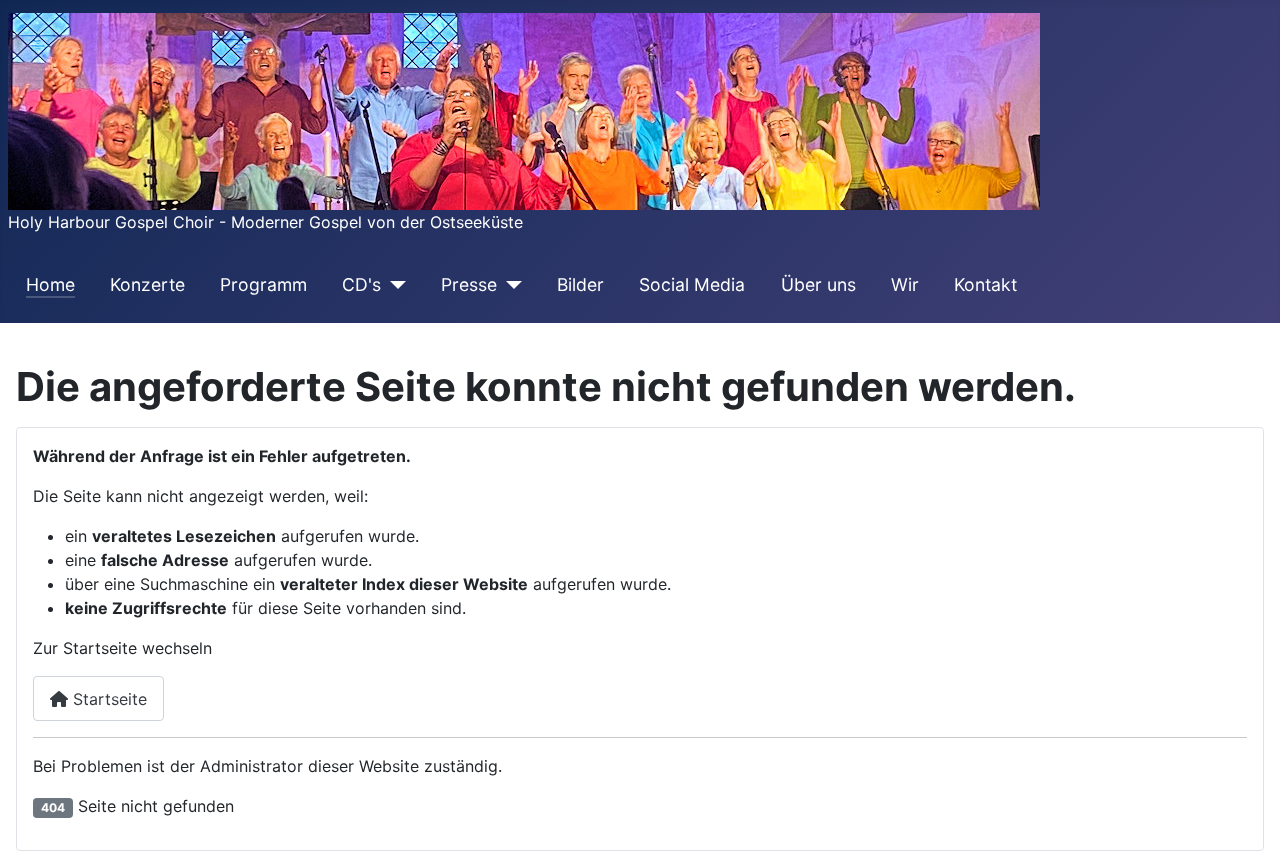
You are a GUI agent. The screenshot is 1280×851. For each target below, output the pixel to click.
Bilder (580, 284)
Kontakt (985, 284)
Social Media (692, 284)
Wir (905, 284)
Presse (469, 284)
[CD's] (393, 285)
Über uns (818, 284)
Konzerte (147, 284)
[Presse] (509, 285)
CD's (361, 284)
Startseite (107, 699)
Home (50, 284)
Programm (263, 284)
